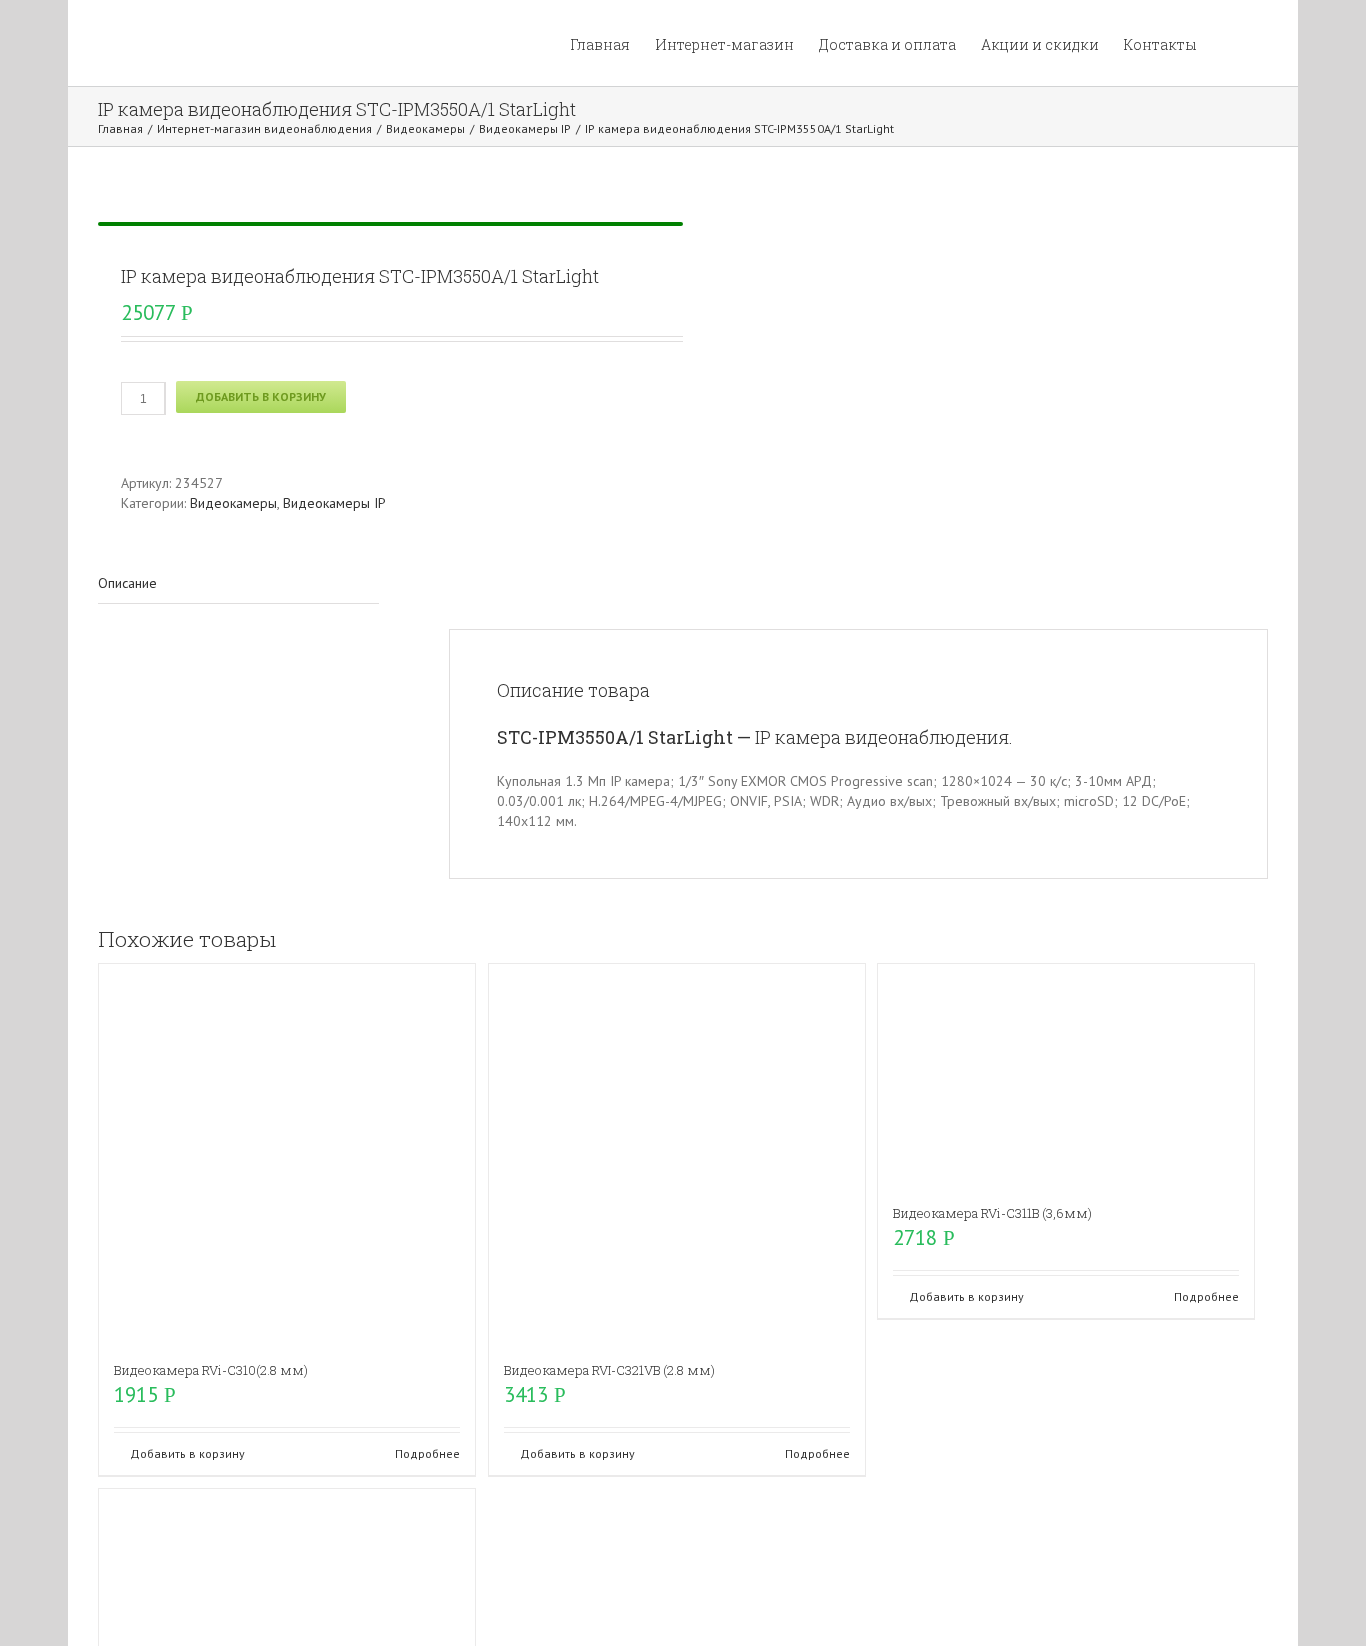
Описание (127, 583)
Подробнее (427, 1453)
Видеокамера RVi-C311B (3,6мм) (992, 1213)
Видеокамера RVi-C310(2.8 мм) (211, 1370)
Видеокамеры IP (334, 503)
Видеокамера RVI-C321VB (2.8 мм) (609, 1370)
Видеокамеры (233, 503)
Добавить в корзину (261, 396)
